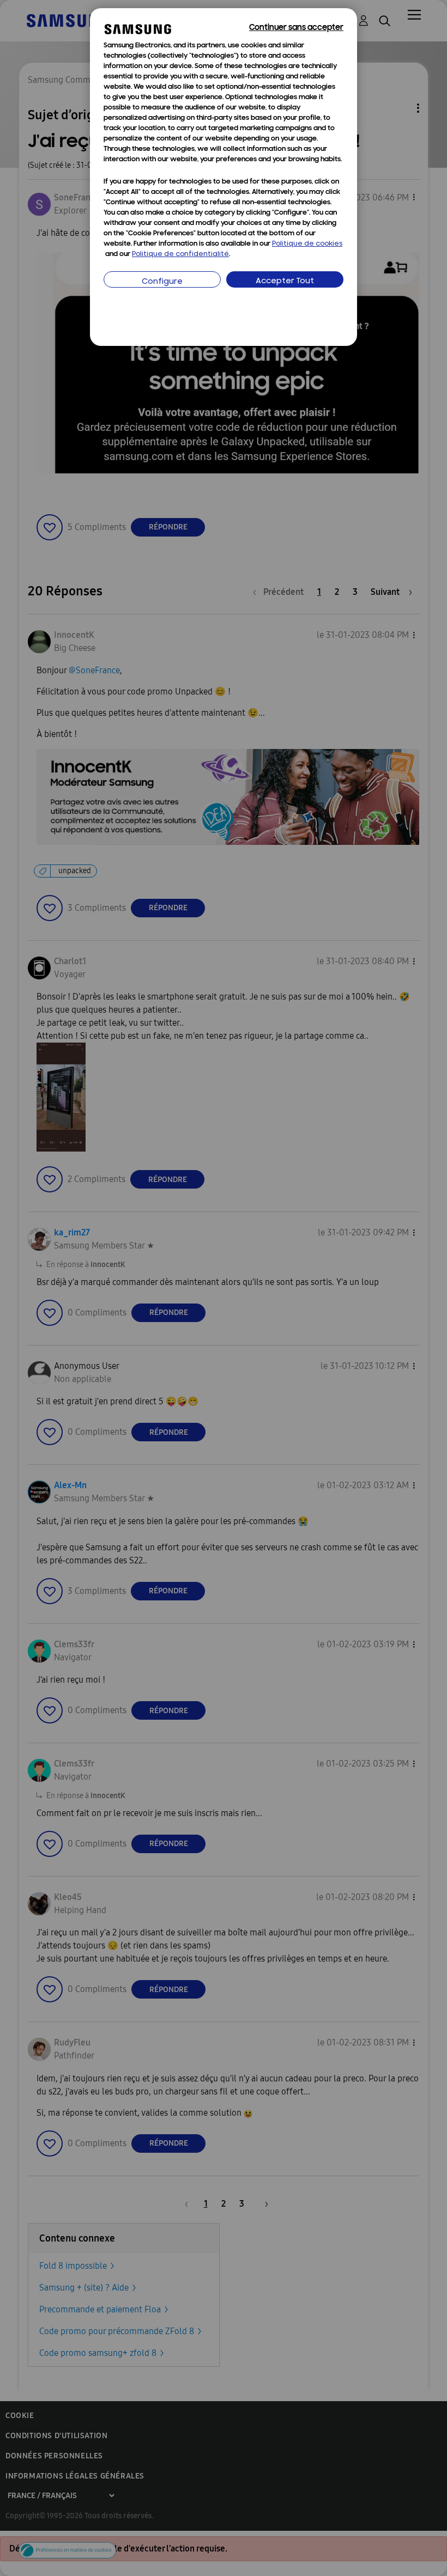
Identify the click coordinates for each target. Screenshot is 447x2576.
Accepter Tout (285, 281)
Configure (162, 282)
